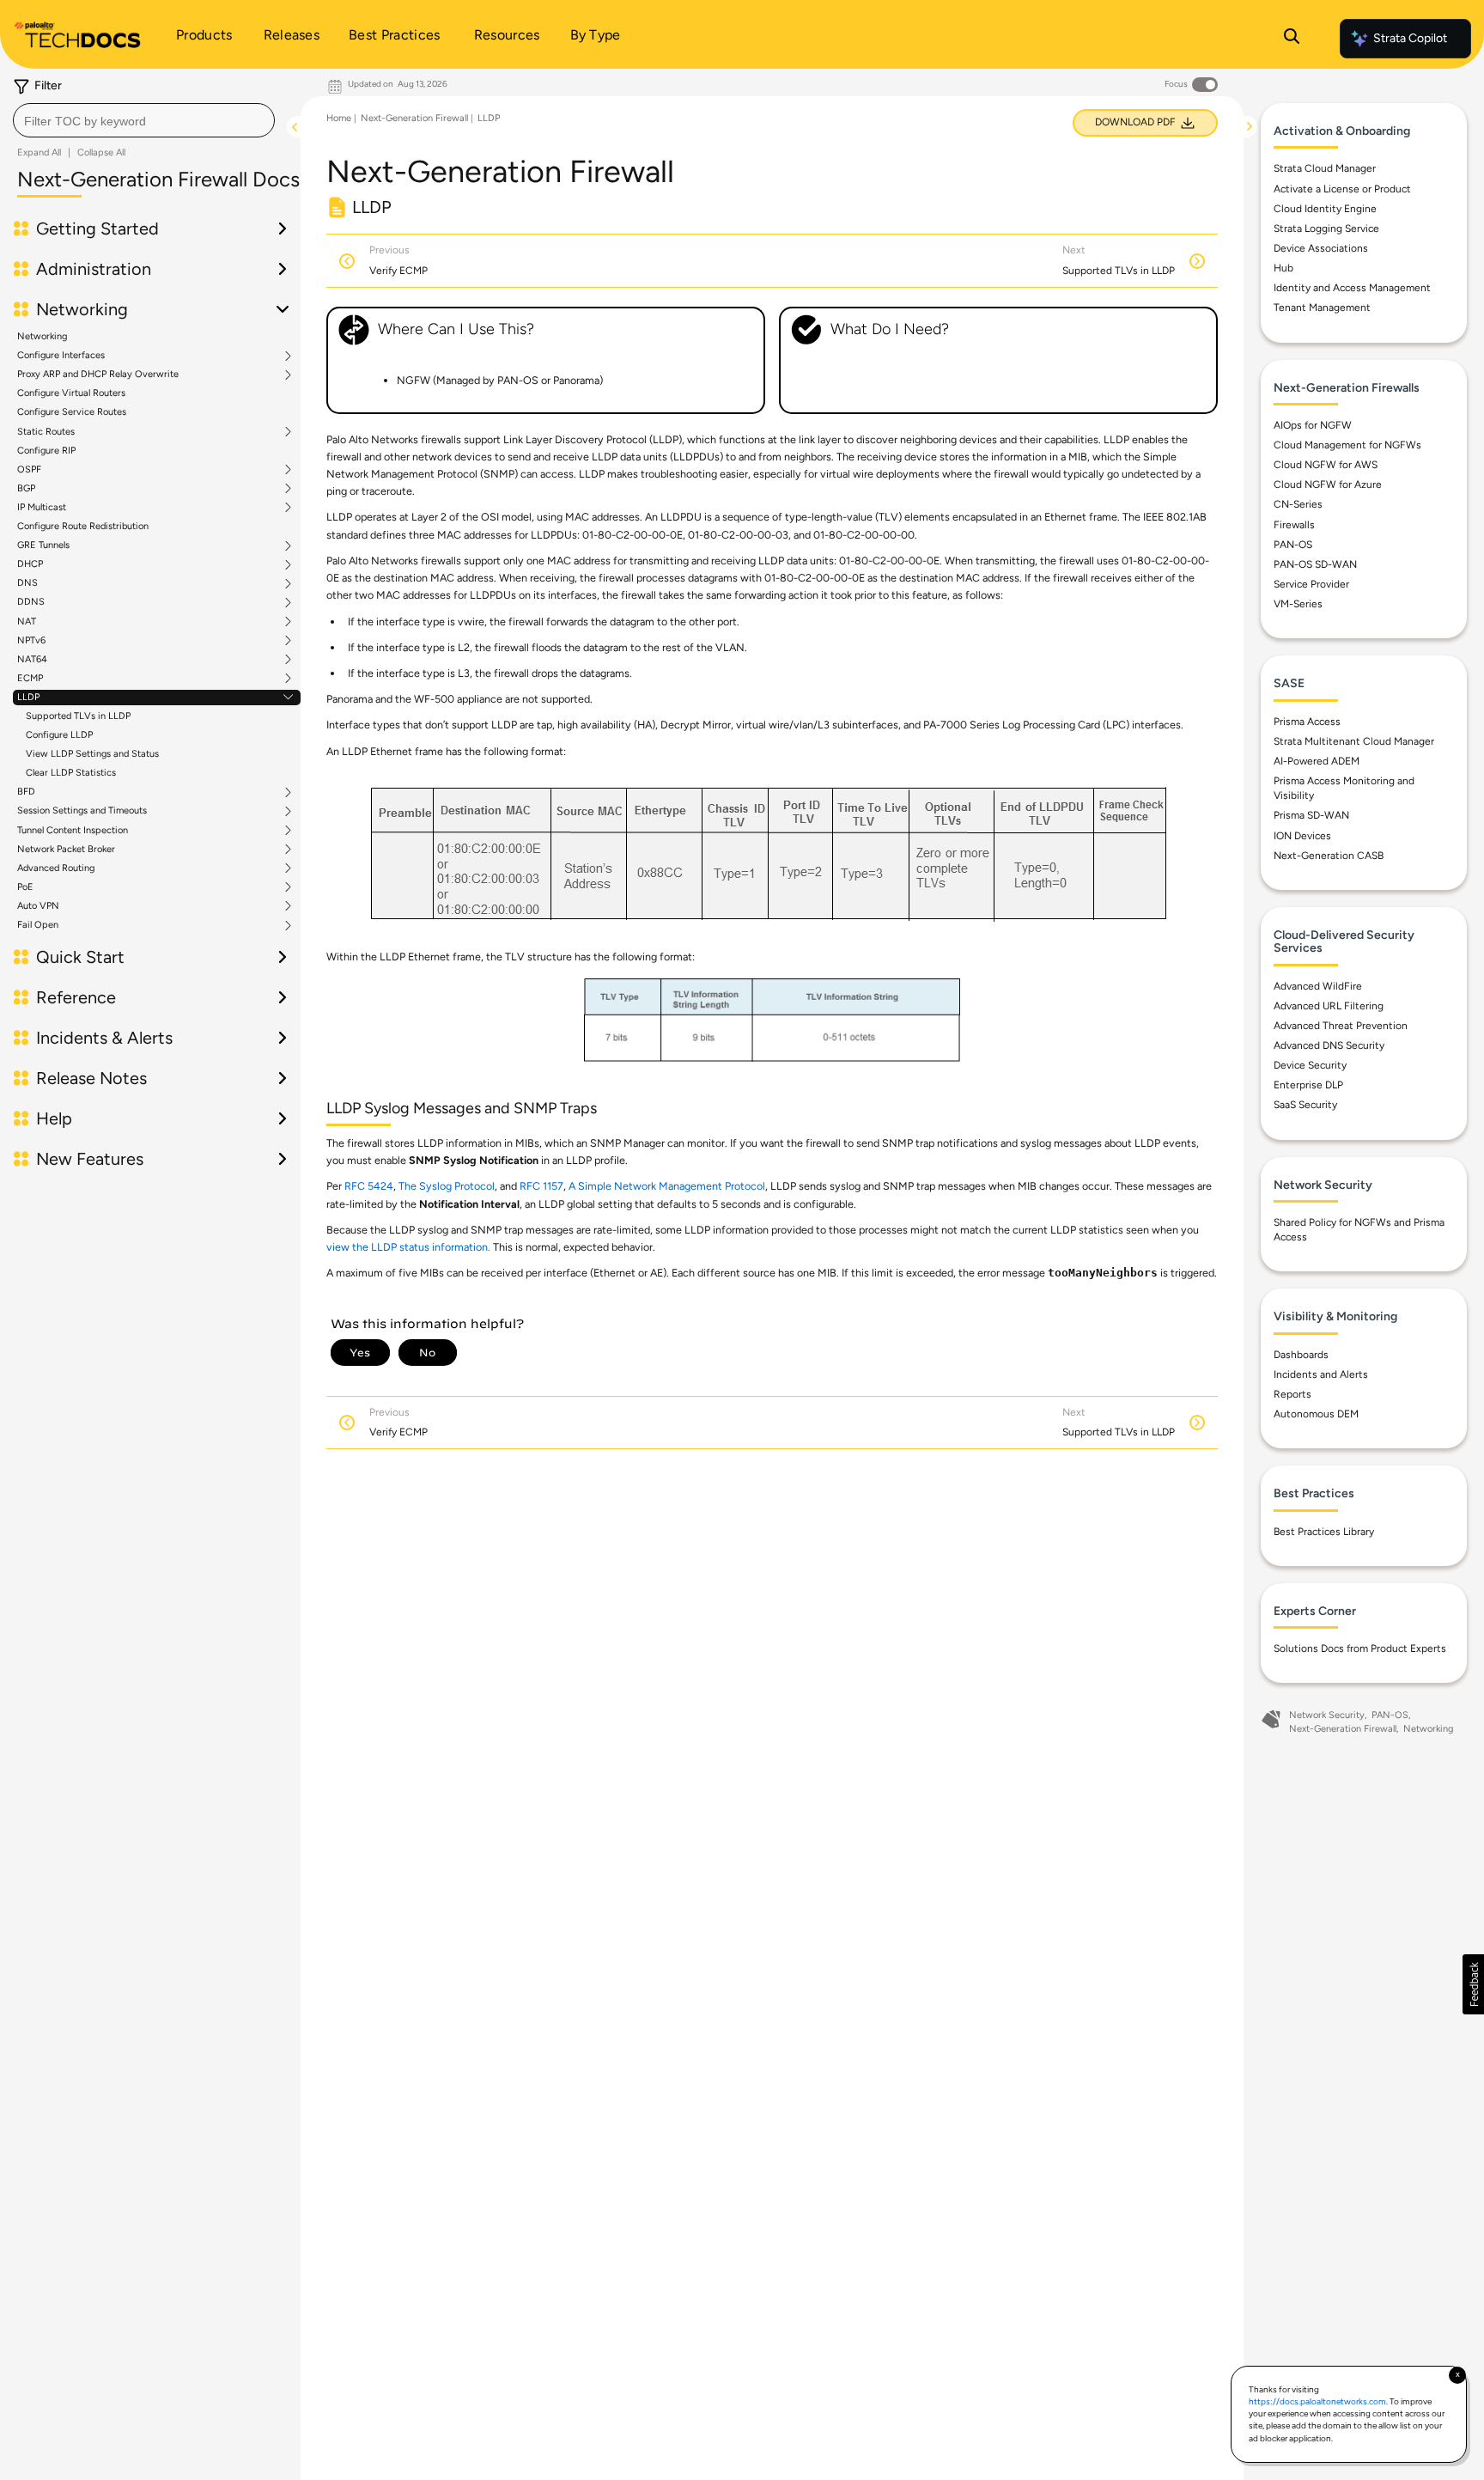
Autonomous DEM (1316, 1414)
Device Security (1310, 1065)
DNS (27, 583)
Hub (1283, 268)
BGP (26, 489)
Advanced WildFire (1318, 986)
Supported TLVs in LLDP (78, 716)
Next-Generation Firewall (414, 118)
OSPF (29, 470)
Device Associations (1321, 248)
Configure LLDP (59, 735)
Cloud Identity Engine (1325, 209)
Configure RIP (46, 451)
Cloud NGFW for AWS (1326, 465)
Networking (42, 336)
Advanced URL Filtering (1329, 1006)
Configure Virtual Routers (71, 393)
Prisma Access (1307, 722)
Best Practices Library (1324, 1532)
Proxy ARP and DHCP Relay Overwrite (98, 375)
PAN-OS (1293, 545)
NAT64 (32, 660)
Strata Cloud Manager (1325, 168)
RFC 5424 (369, 1186)
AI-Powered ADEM (1317, 761)
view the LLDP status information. (408, 1247)
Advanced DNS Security (1329, 1045)
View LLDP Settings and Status (92, 754)
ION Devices (1302, 836)
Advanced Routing (56, 868)
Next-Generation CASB (1329, 856)
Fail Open (38, 925)
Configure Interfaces (61, 356)
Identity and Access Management (1352, 288)
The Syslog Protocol (447, 1186)
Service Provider (1311, 584)
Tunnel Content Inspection (73, 831)
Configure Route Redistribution (83, 526)
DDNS (31, 602)
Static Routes (46, 432)
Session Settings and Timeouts (82, 811)
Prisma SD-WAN (1311, 815)
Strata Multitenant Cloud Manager (1354, 741)
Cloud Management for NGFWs (1347, 445)
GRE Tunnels (43, 545)
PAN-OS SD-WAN (1315, 564)
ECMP (30, 679)
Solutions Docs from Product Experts (1360, 1648)
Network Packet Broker (66, 850)
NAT (27, 622)
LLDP (28, 698)
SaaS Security (1305, 1105)
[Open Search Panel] (1292, 39)
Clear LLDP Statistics (71, 773)
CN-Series (1298, 504)
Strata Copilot (1410, 38)
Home (339, 118)
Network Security (1327, 1715)
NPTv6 (31, 641)
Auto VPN (38, 906)
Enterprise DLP (1308, 1085)
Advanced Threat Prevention (1341, 1026)
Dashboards (1301, 1355)
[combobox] (144, 120)
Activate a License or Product (1342, 189)
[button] (1473, 1984)
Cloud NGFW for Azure (1328, 484)
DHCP (30, 564)
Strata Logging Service (1326, 229)
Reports (1292, 1394)
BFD (26, 792)
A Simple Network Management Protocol (667, 1186)
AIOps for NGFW (1313, 425)
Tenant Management (1322, 308)
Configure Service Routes (72, 412)
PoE (25, 887)
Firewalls (1294, 525)
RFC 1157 (541, 1186)
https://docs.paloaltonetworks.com (1317, 2401)
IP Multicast (42, 508)
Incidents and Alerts (1321, 1374)
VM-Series (1298, 604)
